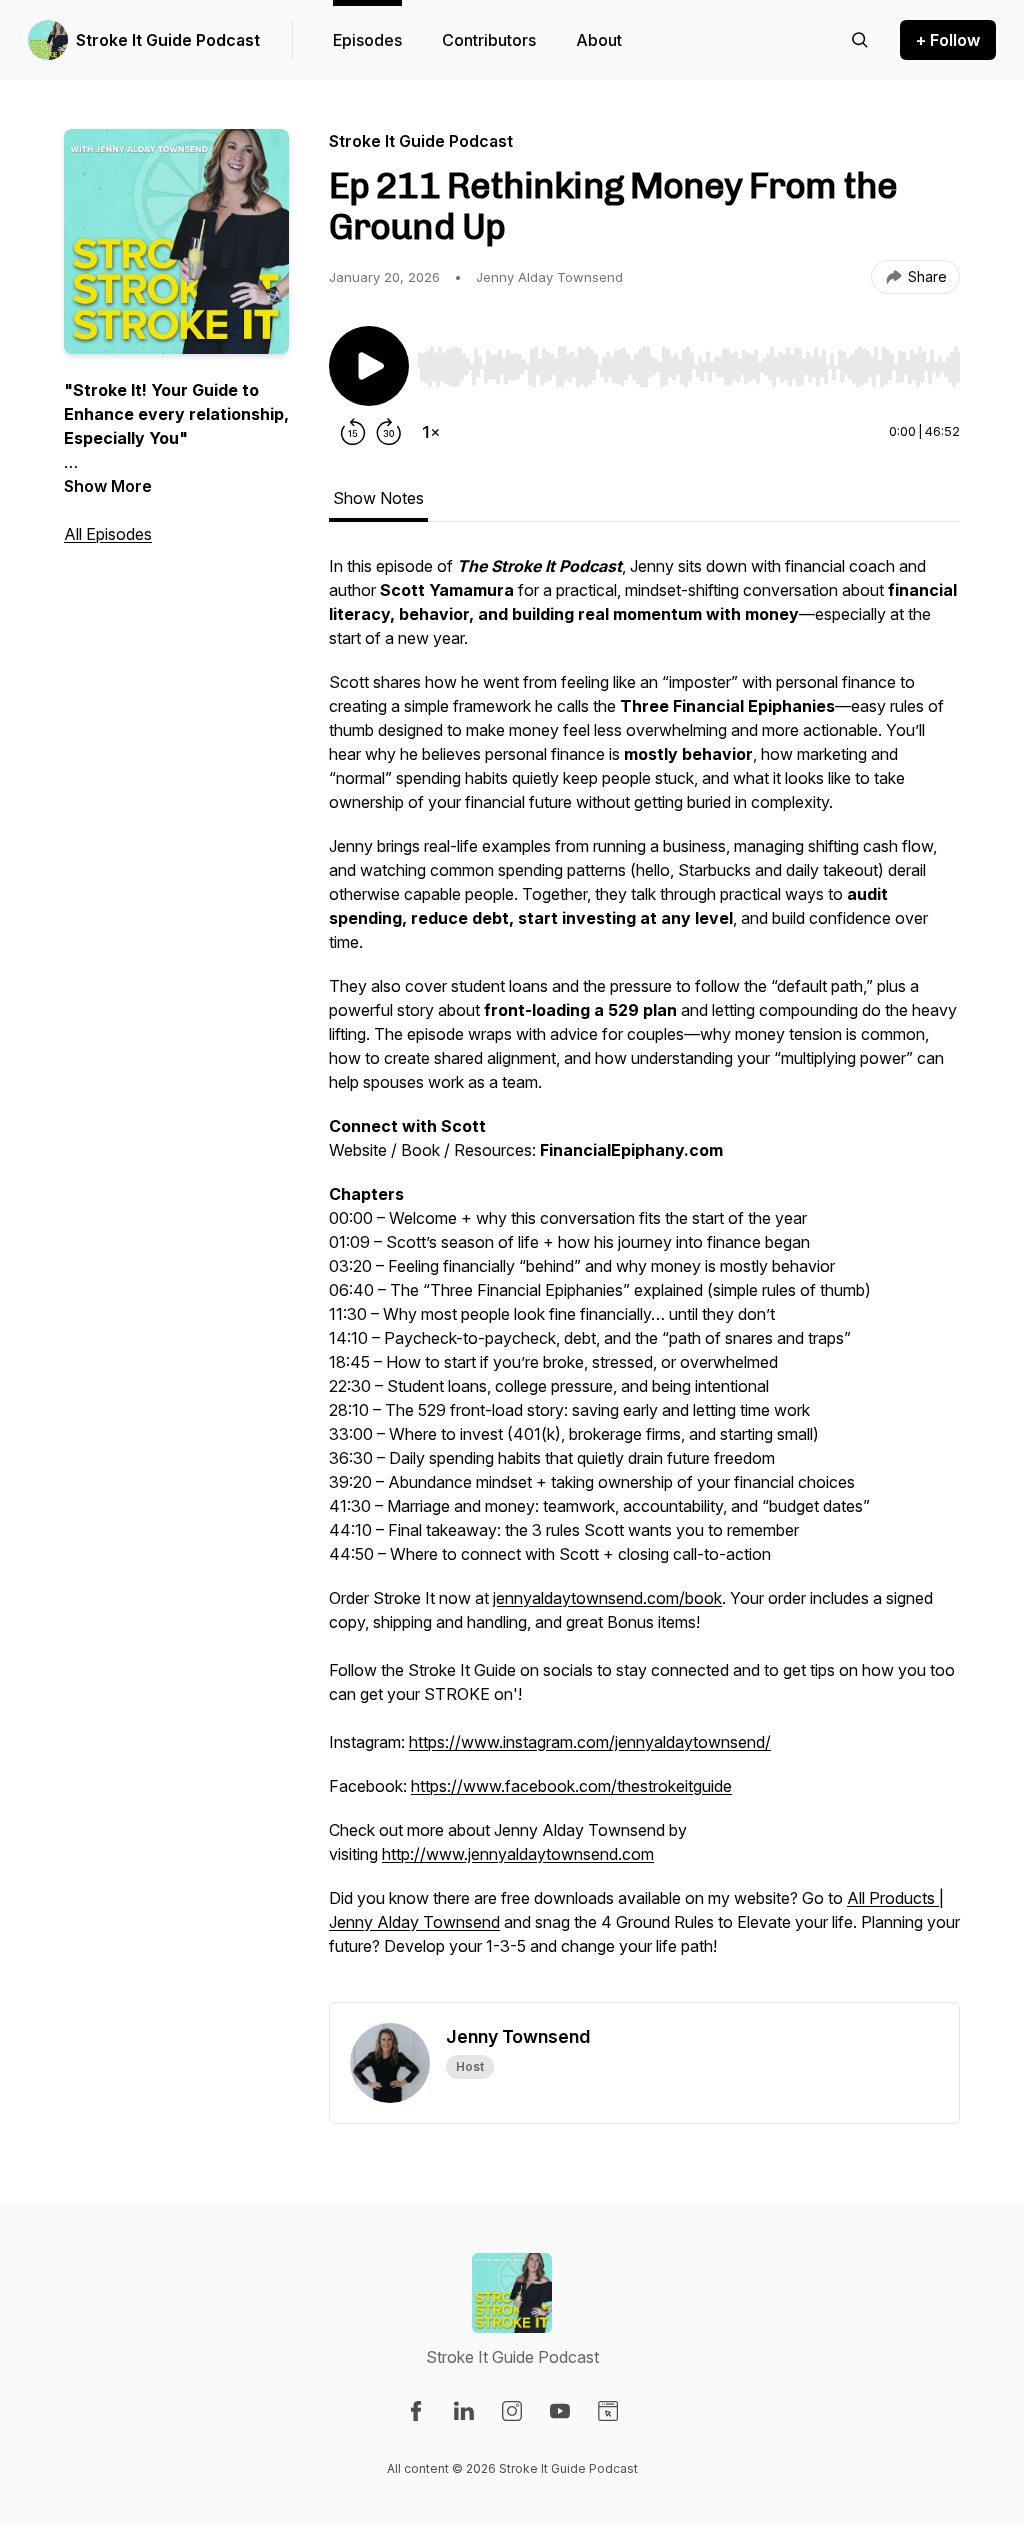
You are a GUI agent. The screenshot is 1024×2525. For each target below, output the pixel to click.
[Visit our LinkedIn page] (464, 2411)
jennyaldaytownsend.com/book (607, 1598)
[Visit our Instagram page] (512, 2411)
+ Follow (948, 40)
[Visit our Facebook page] (416, 2411)
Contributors (489, 40)
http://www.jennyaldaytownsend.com (518, 1854)
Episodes (367, 40)
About (599, 40)
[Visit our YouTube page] (560, 2411)
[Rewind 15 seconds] (353, 432)
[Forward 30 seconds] (389, 432)
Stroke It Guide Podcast (168, 40)
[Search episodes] (860, 40)
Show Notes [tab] (378, 498)
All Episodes (108, 534)
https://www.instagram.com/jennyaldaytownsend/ (590, 1742)
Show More (108, 486)
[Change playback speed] (431, 432)
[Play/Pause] (369, 366)
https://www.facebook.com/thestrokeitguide (571, 1786)
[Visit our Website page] (608, 2411)
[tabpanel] (644, 1278)
